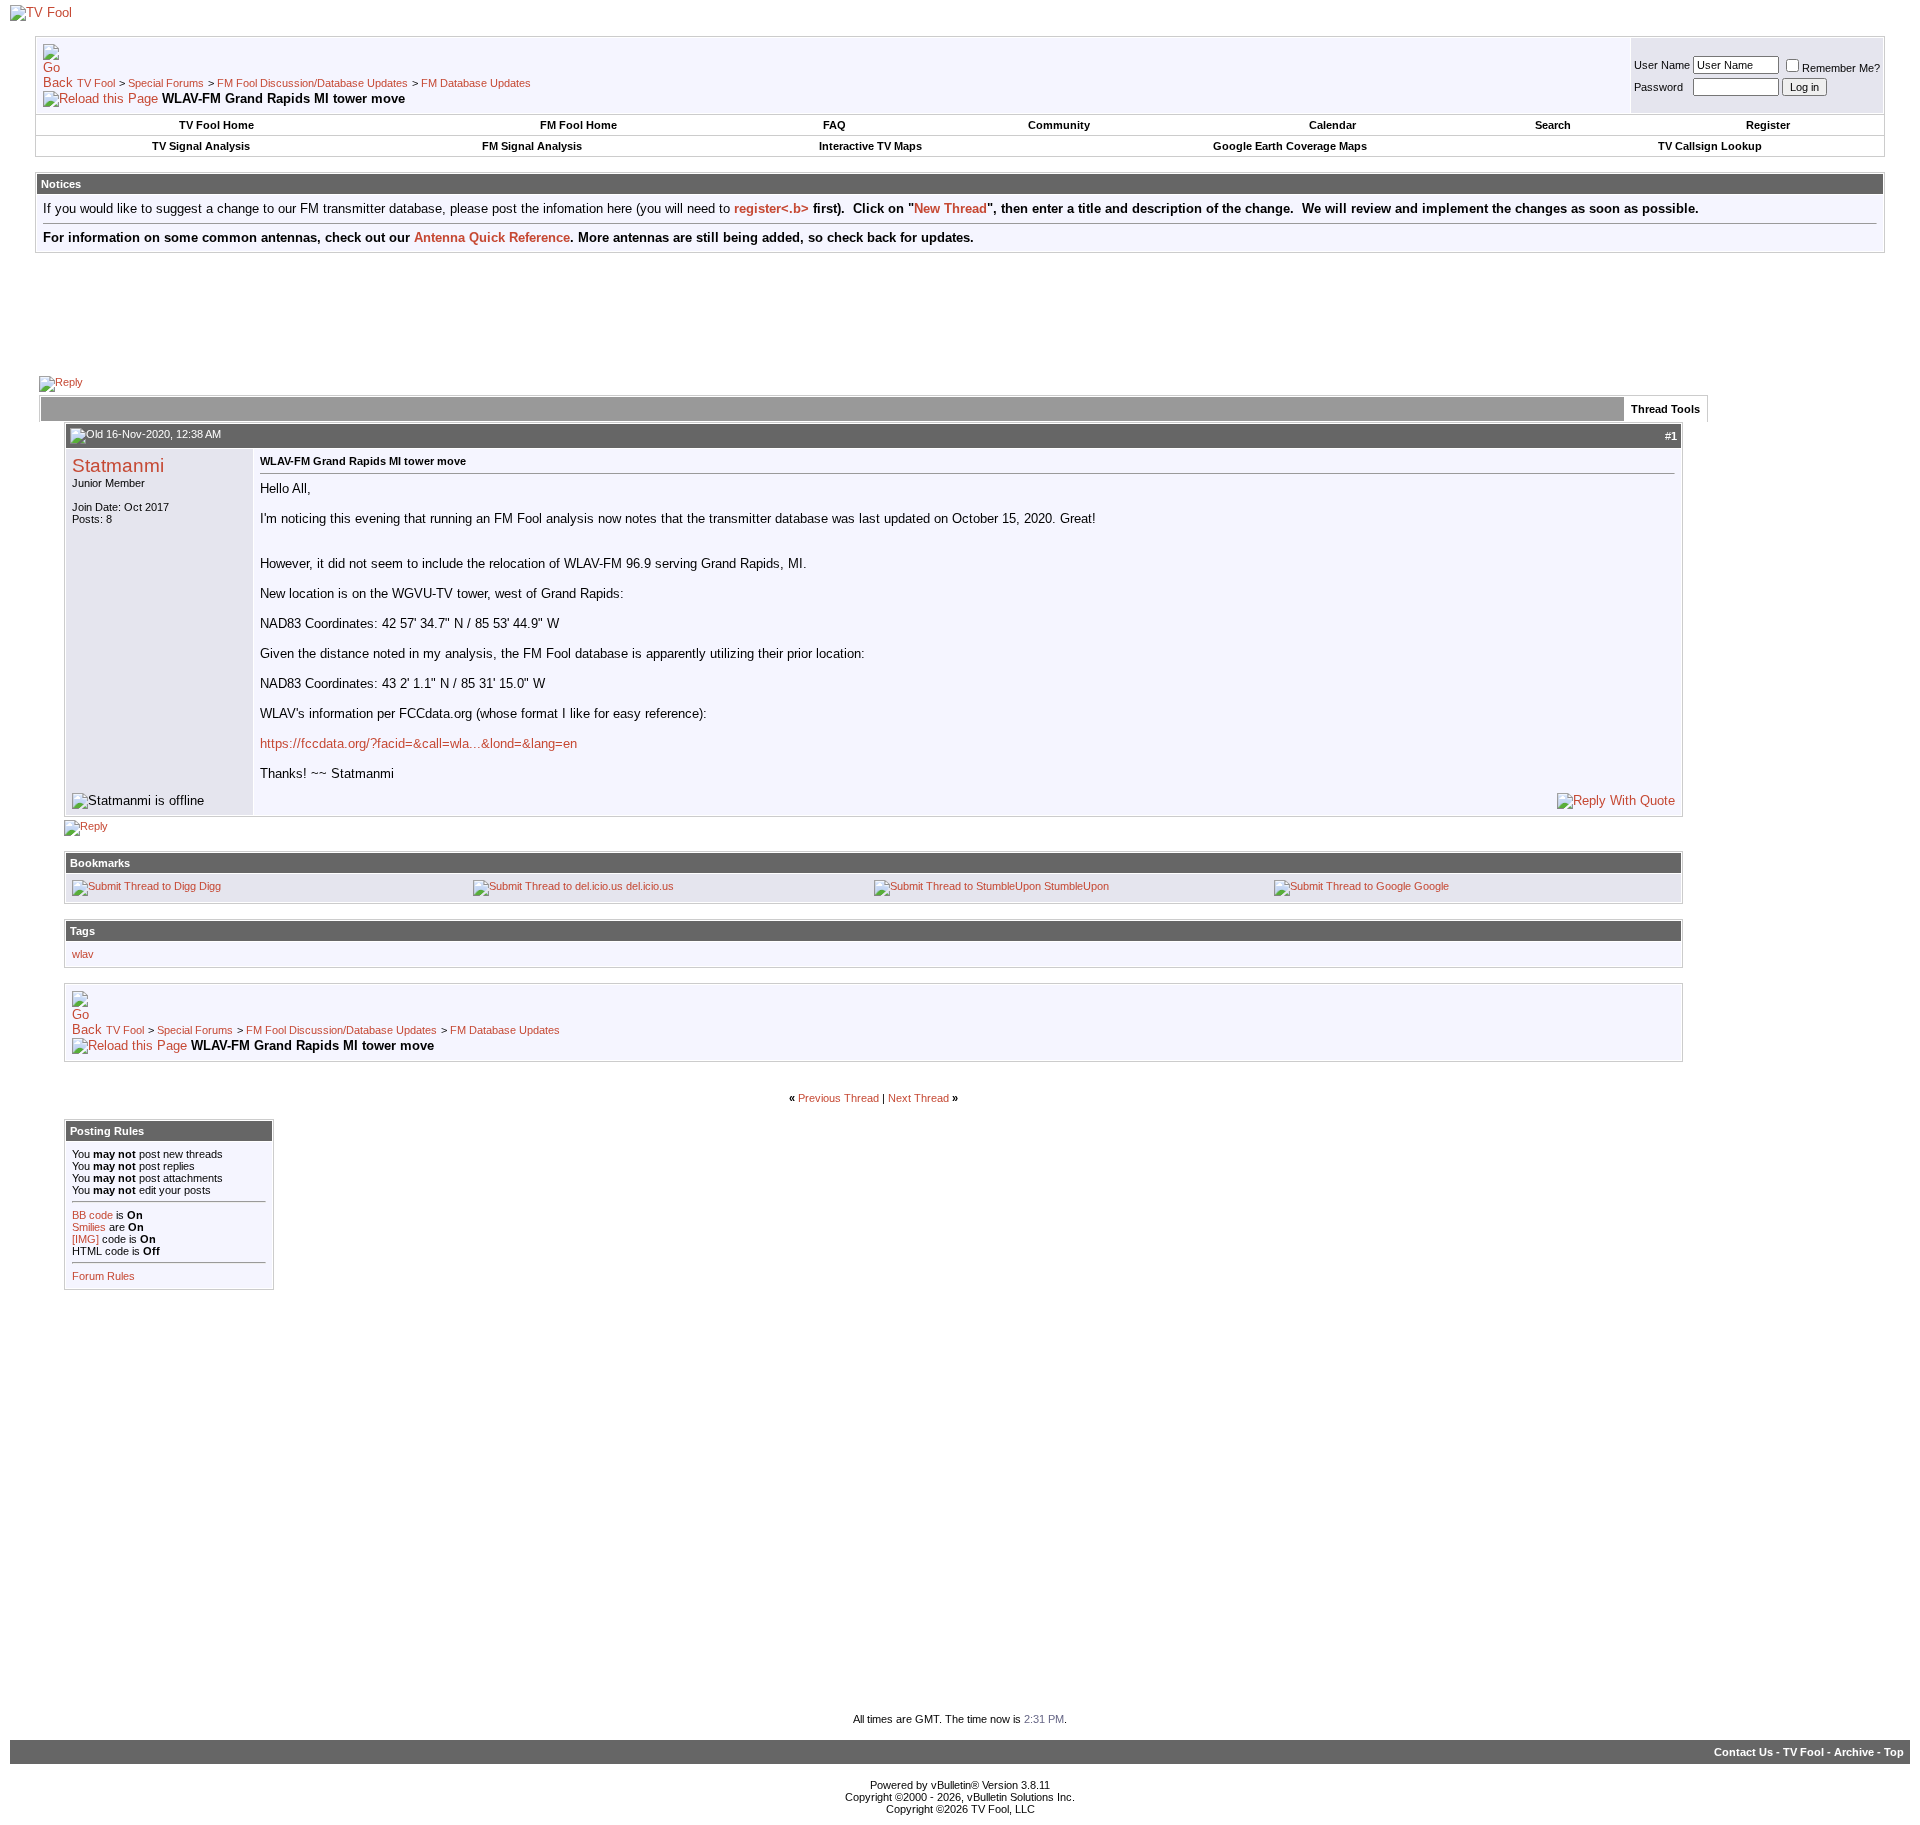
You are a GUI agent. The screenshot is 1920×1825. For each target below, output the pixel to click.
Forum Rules (103, 1276)
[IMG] (85, 1239)
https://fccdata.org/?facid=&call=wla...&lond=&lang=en (418, 743)
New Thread (950, 208)
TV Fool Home (216, 125)
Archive (1854, 1752)
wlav (83, 954)
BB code (92, 1215)
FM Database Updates (476, 83)
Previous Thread (838, 1098)
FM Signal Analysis (532, 146)
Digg (210, 886)
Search (1553, 125)
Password (1658, 87)
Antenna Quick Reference (492, 237)
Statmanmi (118, 465)
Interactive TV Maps (870, 146)
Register (1768, 125)
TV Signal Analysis (201, 146)
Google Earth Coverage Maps (1290, 146)
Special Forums (166, 83)
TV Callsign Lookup (1710, 146)
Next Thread (918, 1098)
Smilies (89, 1227)
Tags (82, 931)
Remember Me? (1841, 68)
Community (1059, 125)
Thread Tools (1665, 409)
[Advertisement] (960, 313)
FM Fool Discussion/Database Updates (312, 83)
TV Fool (96, 83)
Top (1894, 1752)
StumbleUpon (1076, 886)
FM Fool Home (578, 125)
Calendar (1332, 125)
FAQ (834, 125)
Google (1431, 886)
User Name (1662, 65)
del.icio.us (650, 886)
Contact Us (1743, 1752)
